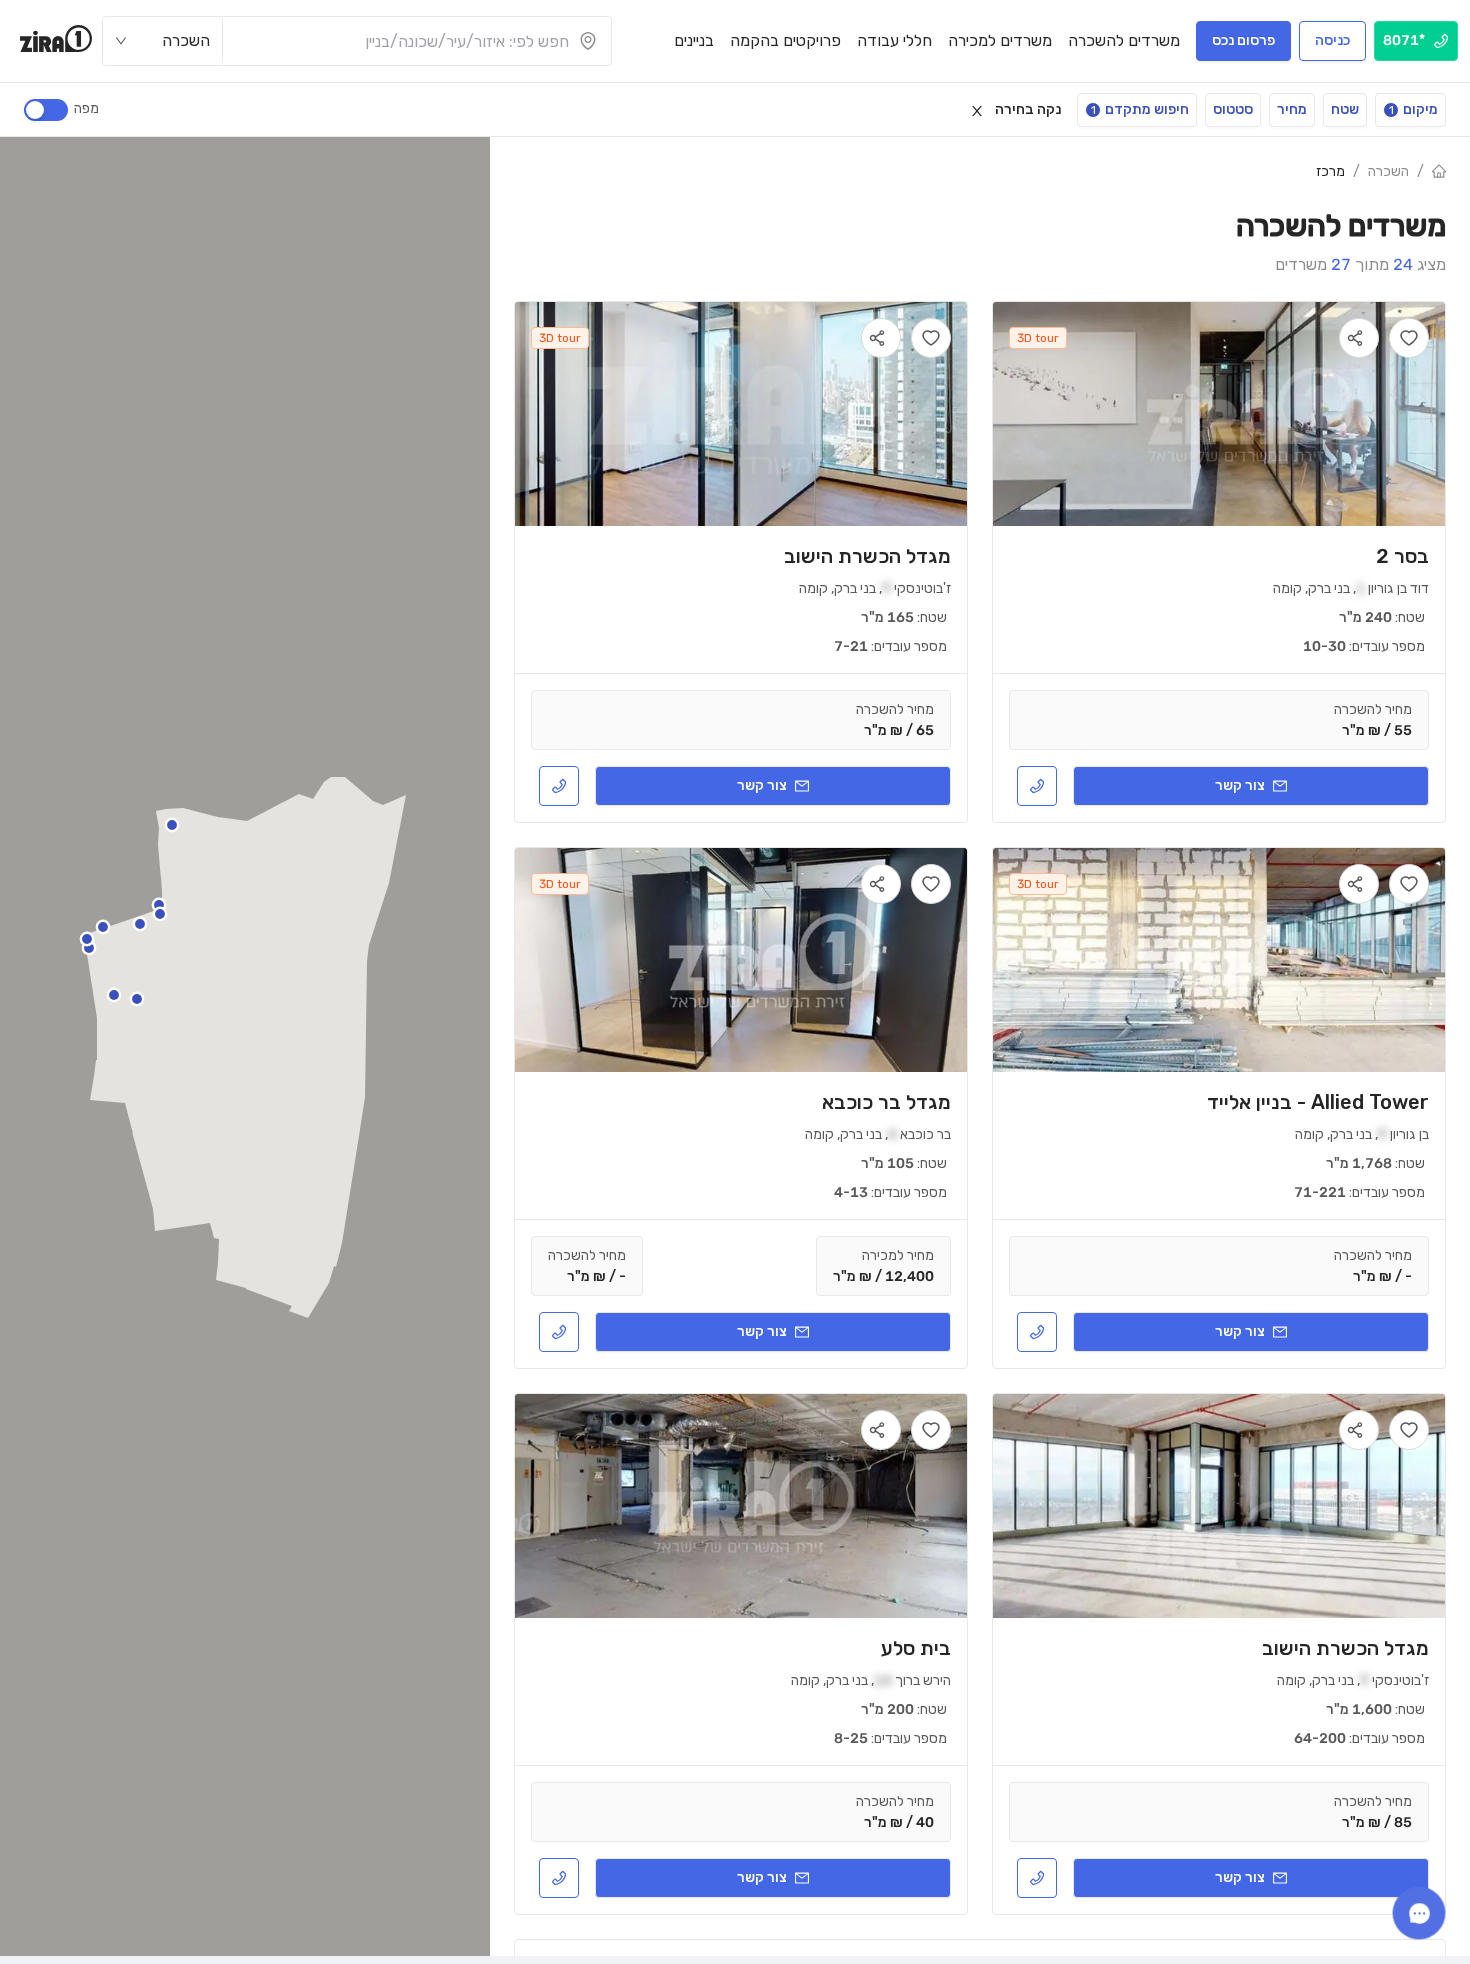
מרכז (1330, 171)
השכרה (1388, 171)
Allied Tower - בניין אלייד (1318, 1102)
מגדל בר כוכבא (886, 1102)
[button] (140, 924)
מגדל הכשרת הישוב (867, 556)
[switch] (46, 110)
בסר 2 (1402, 556)
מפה (86, 108)
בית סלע (916, 1648)
